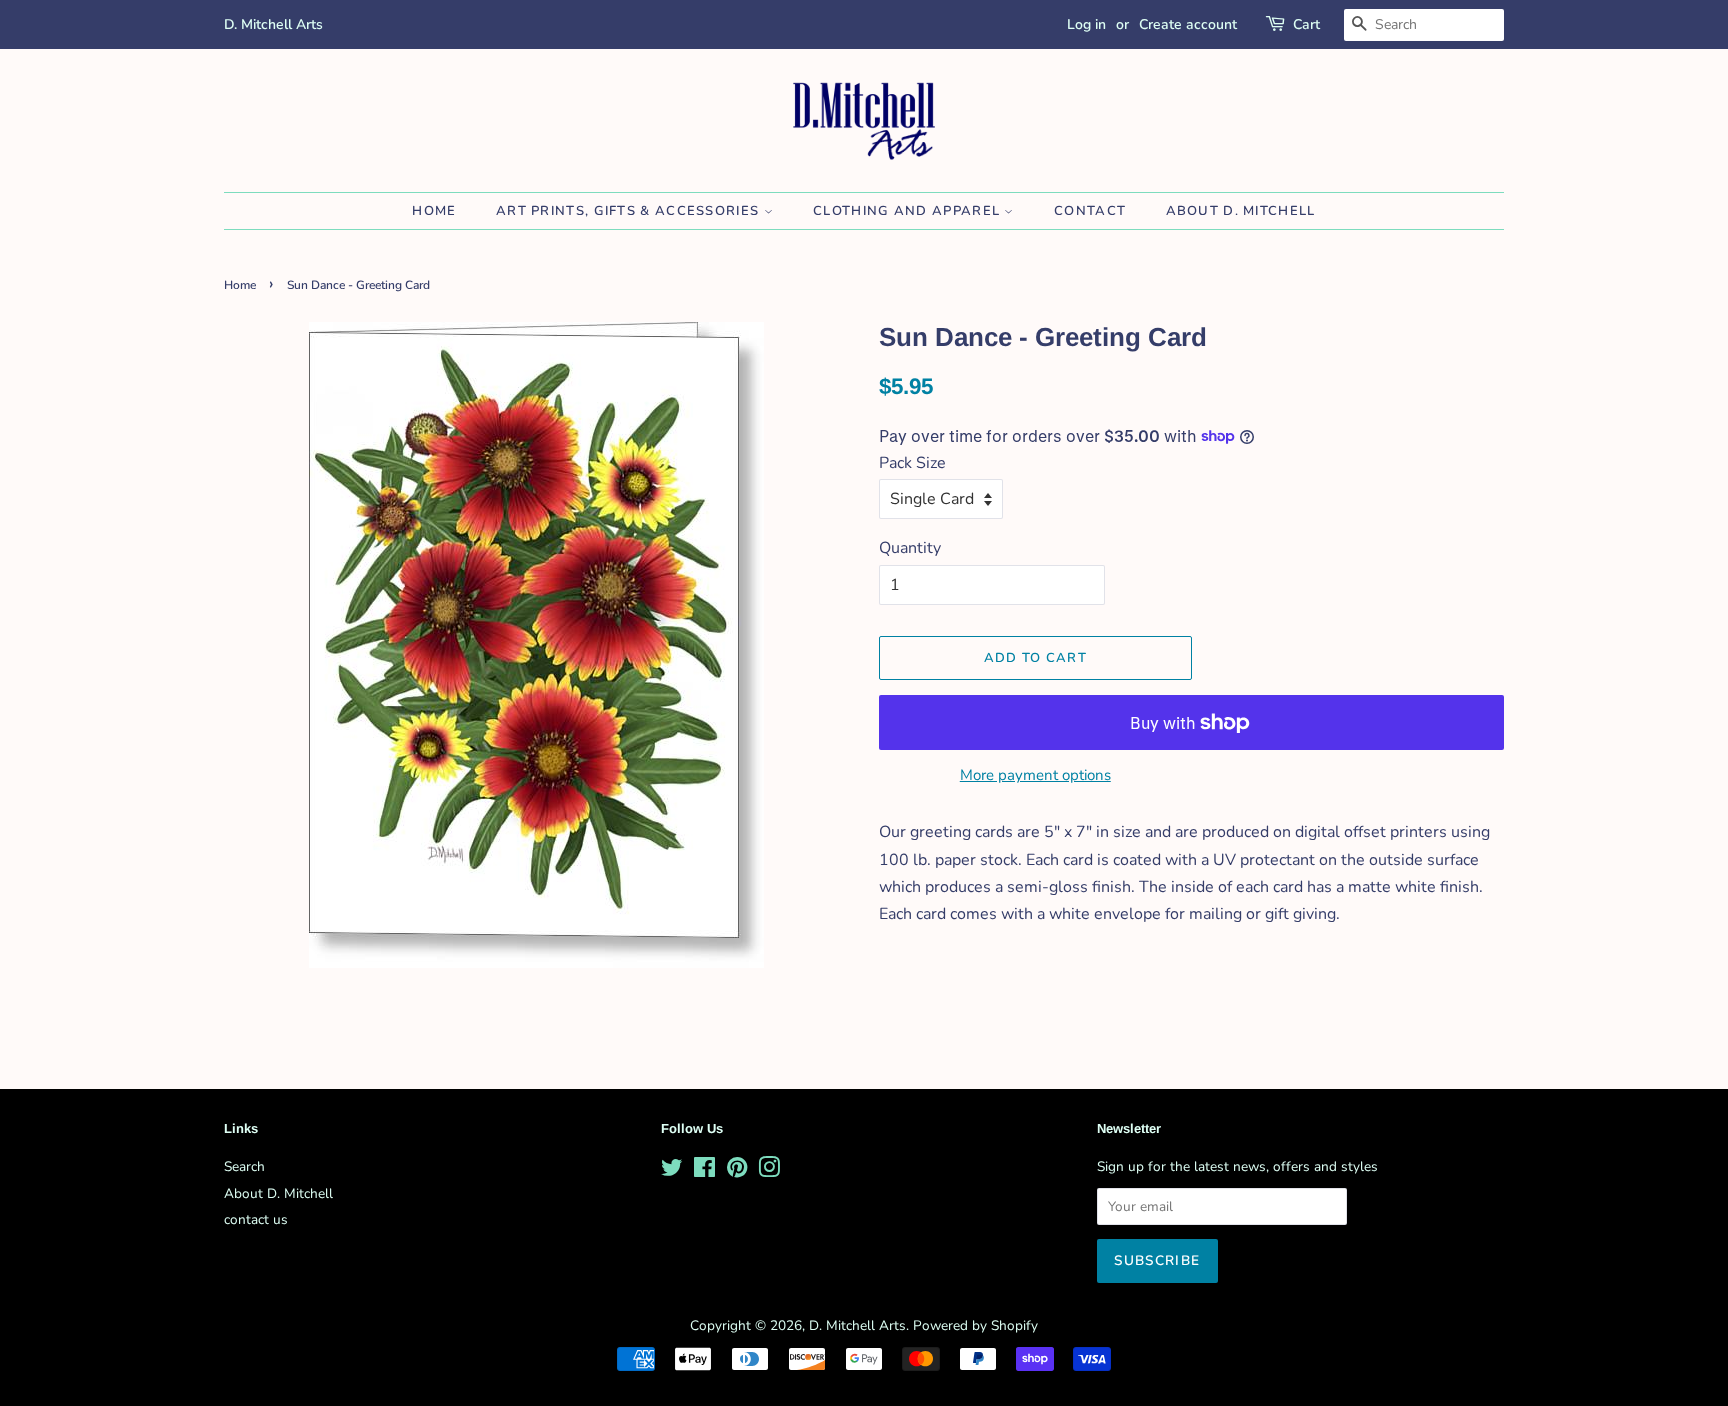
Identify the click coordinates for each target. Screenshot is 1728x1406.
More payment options (1035, 775)
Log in (1086, 24)
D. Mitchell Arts (857, 1325)
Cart (1306, 24)
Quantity (910, 548)
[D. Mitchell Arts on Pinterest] (737, 1171)
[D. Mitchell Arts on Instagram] (769, 1171)
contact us (256, 1219)
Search (244, 1166)
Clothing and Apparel (908, 211)
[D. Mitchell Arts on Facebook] (704, 1171)
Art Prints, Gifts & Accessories (630, 211)
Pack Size (912, 463)
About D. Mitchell (1241, 211)
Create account (1188, 24)
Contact (1090, 211)
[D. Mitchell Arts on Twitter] (672, 1171)
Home (434, 211)
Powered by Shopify (975, 1325)
